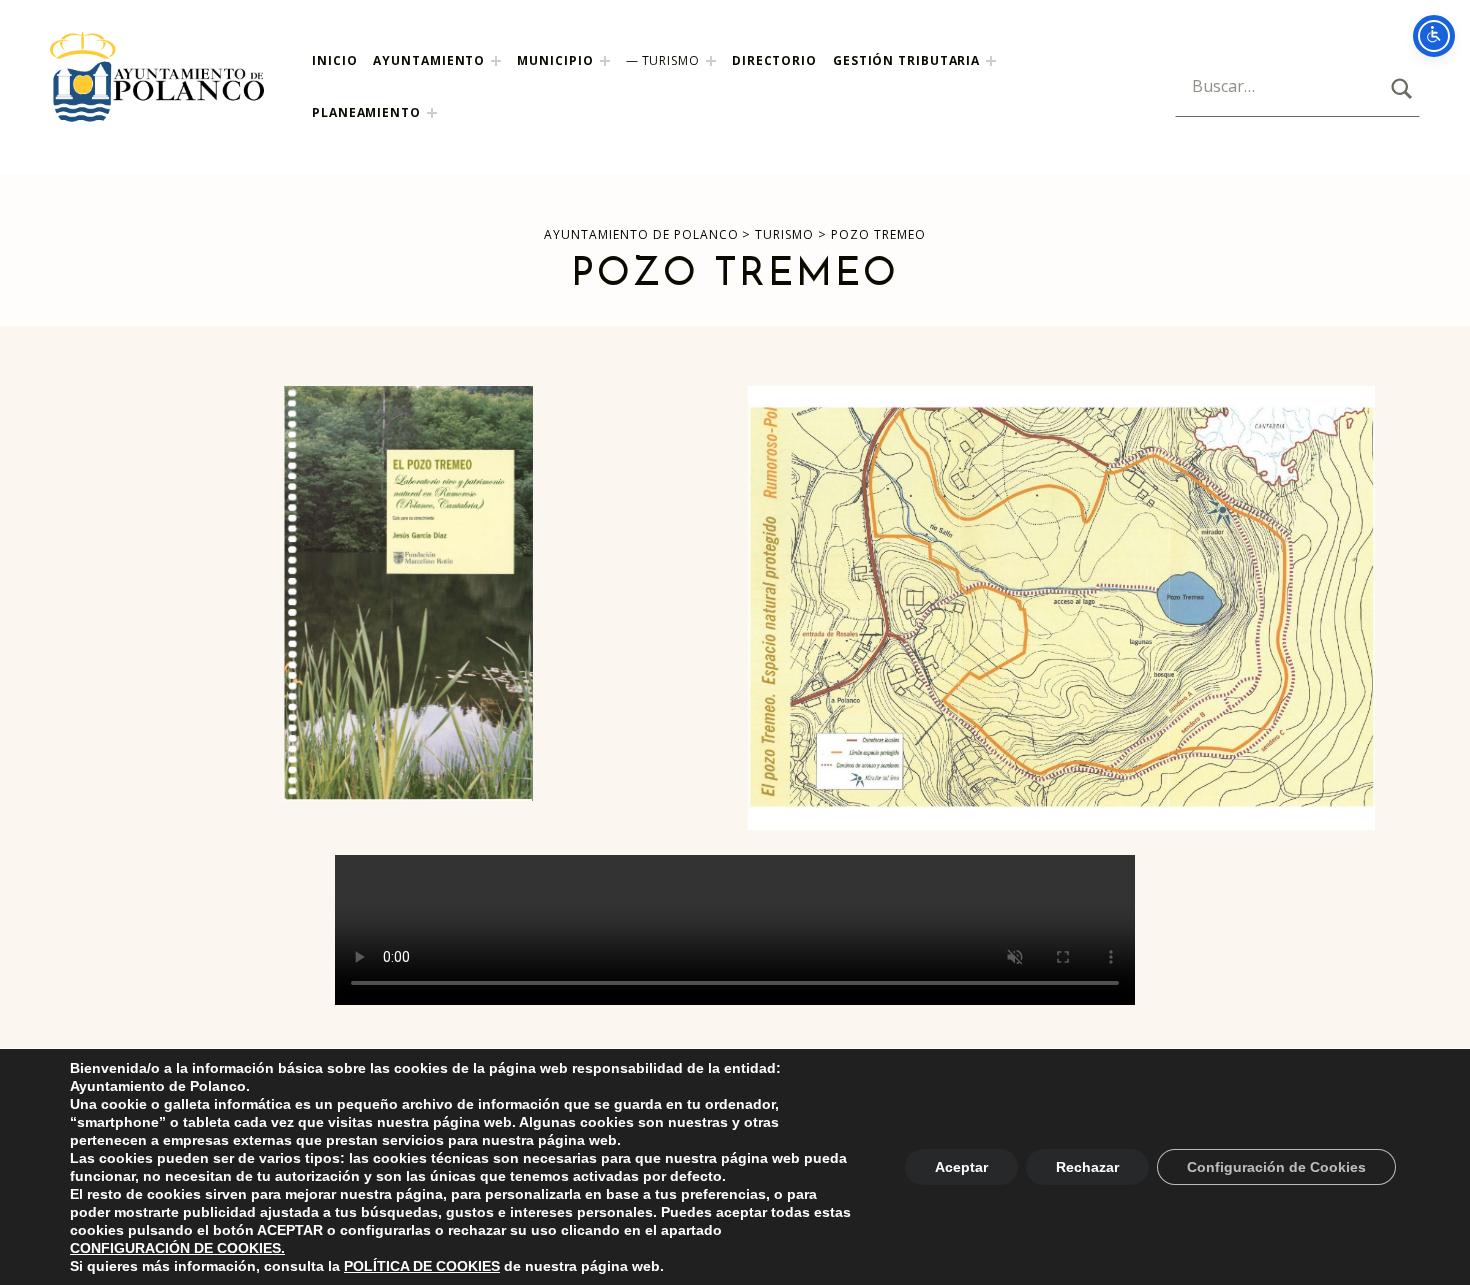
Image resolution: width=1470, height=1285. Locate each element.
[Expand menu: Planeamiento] (432, 113)
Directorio (774, 60)
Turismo (671, 60)
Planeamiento (366, 112)
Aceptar (961, 1167)
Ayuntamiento (429, 60)
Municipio (555, 60)
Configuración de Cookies (1276, 1167)
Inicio (334, 60)
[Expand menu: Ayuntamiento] (496, 61)
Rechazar (1087, 1167)
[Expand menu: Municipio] (605, 61)
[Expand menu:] (991, 61)
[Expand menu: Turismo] (711, 61)
